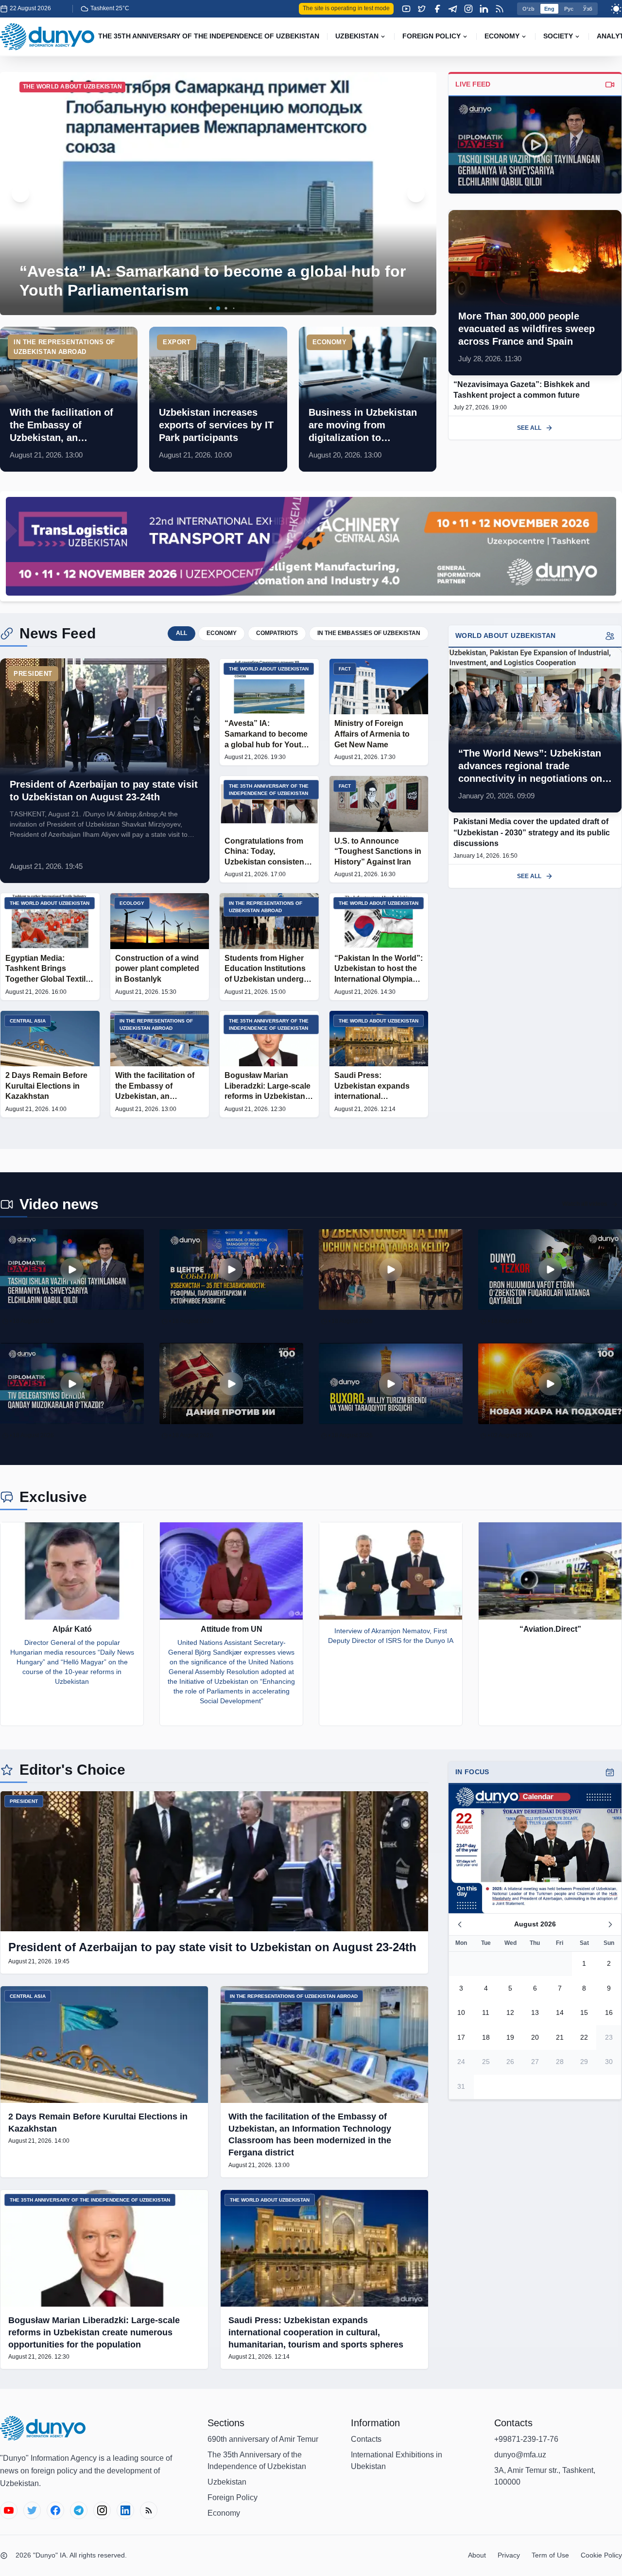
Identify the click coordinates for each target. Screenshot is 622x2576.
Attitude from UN (232, 1629)
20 (535, 2037)
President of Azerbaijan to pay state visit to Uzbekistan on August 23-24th (212, 1947)
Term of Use (550, 2555)
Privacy (509, 2555)
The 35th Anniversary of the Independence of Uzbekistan (257, 2461)
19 (510, 2037)
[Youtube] (406, 9)
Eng (549, 9)
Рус (569, 9)
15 (584, 2013)
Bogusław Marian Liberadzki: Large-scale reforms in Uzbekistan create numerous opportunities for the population (94, 2332)
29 (584, 2062)
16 (609, 2013)
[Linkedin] (484, 9)
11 (486, 2013)
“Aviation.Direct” (550, 1629)
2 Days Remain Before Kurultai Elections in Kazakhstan (98, 2123)
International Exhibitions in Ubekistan (397, 2461)
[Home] (47, 37)
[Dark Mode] (616, 9)
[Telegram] (453, 9)
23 (609, 2037)
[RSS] (500, 9)
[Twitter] (422, 9)
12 (510, 2013)
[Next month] (610, 1924)
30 (609, 2062)
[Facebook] (437, 9)
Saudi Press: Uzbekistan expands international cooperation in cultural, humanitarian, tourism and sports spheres (316, 2332)
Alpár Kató (72, 1629)
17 (461, 2037)
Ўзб (588, 9)
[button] (203, 309)
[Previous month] (460, 1924)
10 (461, 2013)
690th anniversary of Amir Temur (263, 2439)
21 (560, 2037)
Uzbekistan (227, 2482)
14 (560, 2013)
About (477, 2555)
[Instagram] (468, 9)
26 (510, 2062)
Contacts (366, 2439)
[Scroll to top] (599, 2553)
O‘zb (528, 9)
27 (535, 2062)
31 (461, 2086)
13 (535, 2013)
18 (486, 2037)
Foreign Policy (233, 2497)
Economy (224, 2513)
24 (461, 2062)
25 (486, 2062)
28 (560, 2062)
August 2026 (535, 1924)
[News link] (69, 399)
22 (584, 2037)
